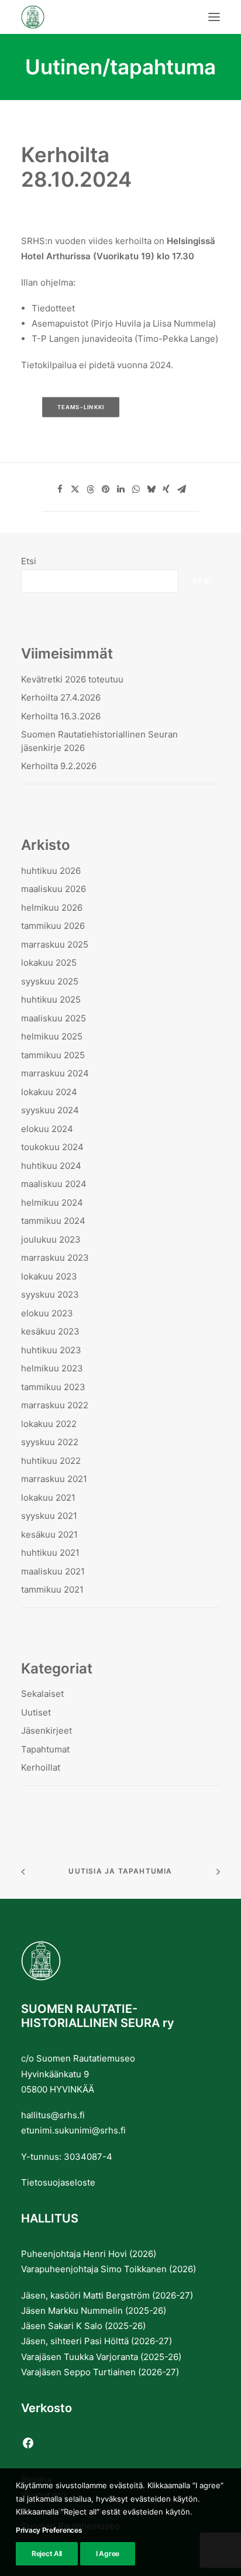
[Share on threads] (90, 489)
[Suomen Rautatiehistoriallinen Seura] (91, 17)
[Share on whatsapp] (136, 489)
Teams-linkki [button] (81, 407)
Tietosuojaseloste (58, 2182)
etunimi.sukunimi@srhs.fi (73, 2130)
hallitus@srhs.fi (53, 2115)
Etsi (29, 561)
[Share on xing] (166, 489)
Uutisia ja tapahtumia (120, 1871)
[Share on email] (181, 489)
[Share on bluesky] (151, 489)
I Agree (108, 2553)
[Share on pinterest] (105, 489)
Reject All (47, 2553)
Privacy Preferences (49, 2530)
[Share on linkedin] (120, 489)
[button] (214, 17)
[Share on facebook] (60, 489)
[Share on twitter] (75, 489)
